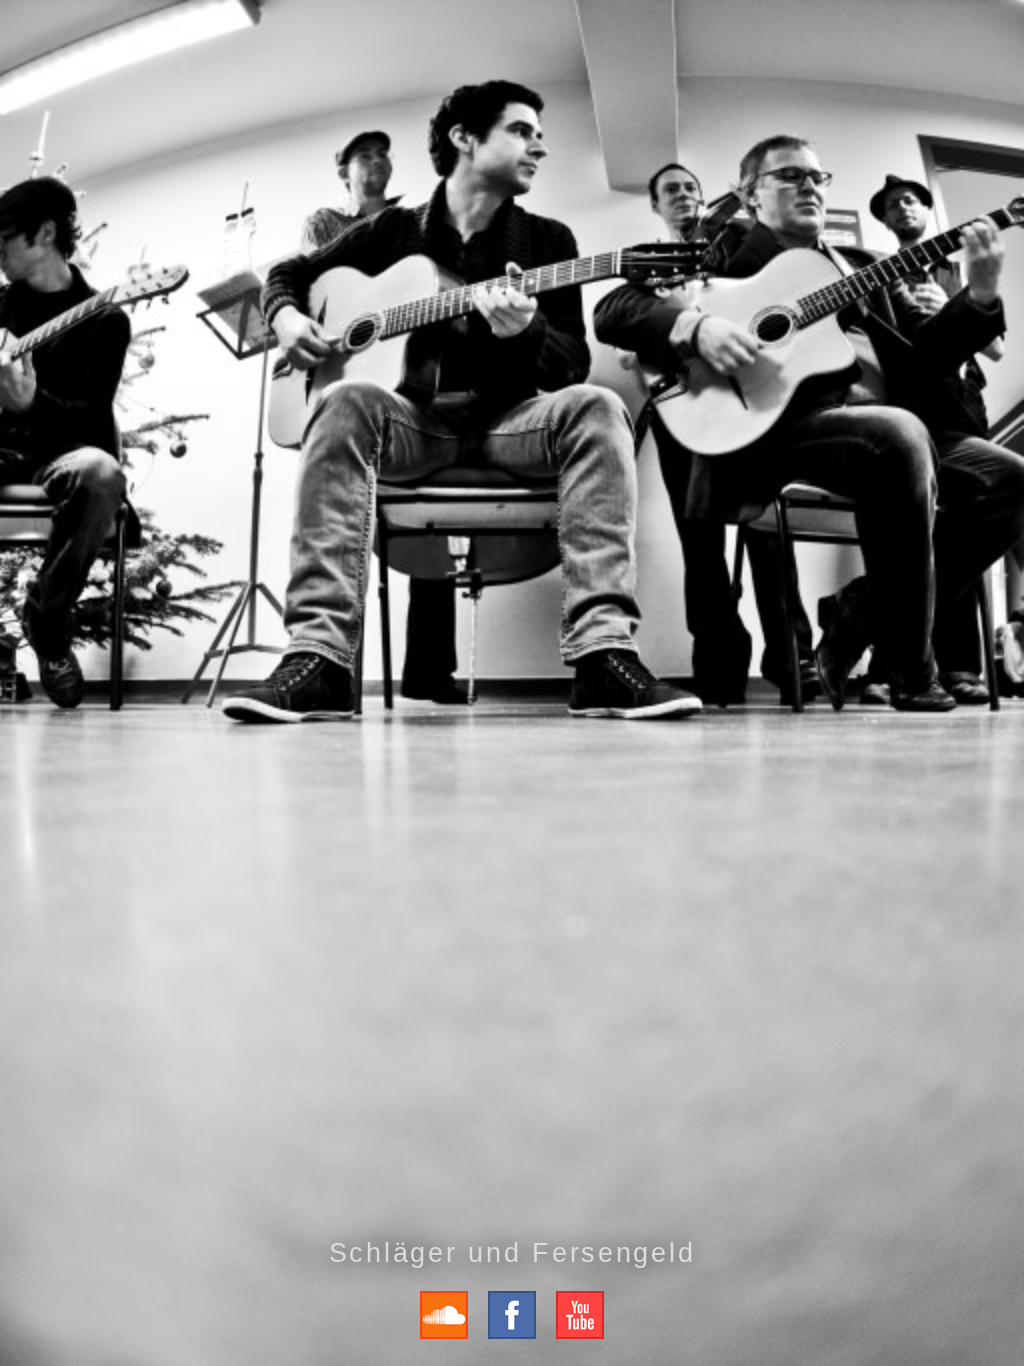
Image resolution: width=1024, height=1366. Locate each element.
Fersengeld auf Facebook (512, 1315)
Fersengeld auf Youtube (580, 1315)
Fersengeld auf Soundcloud (444, 1315)
